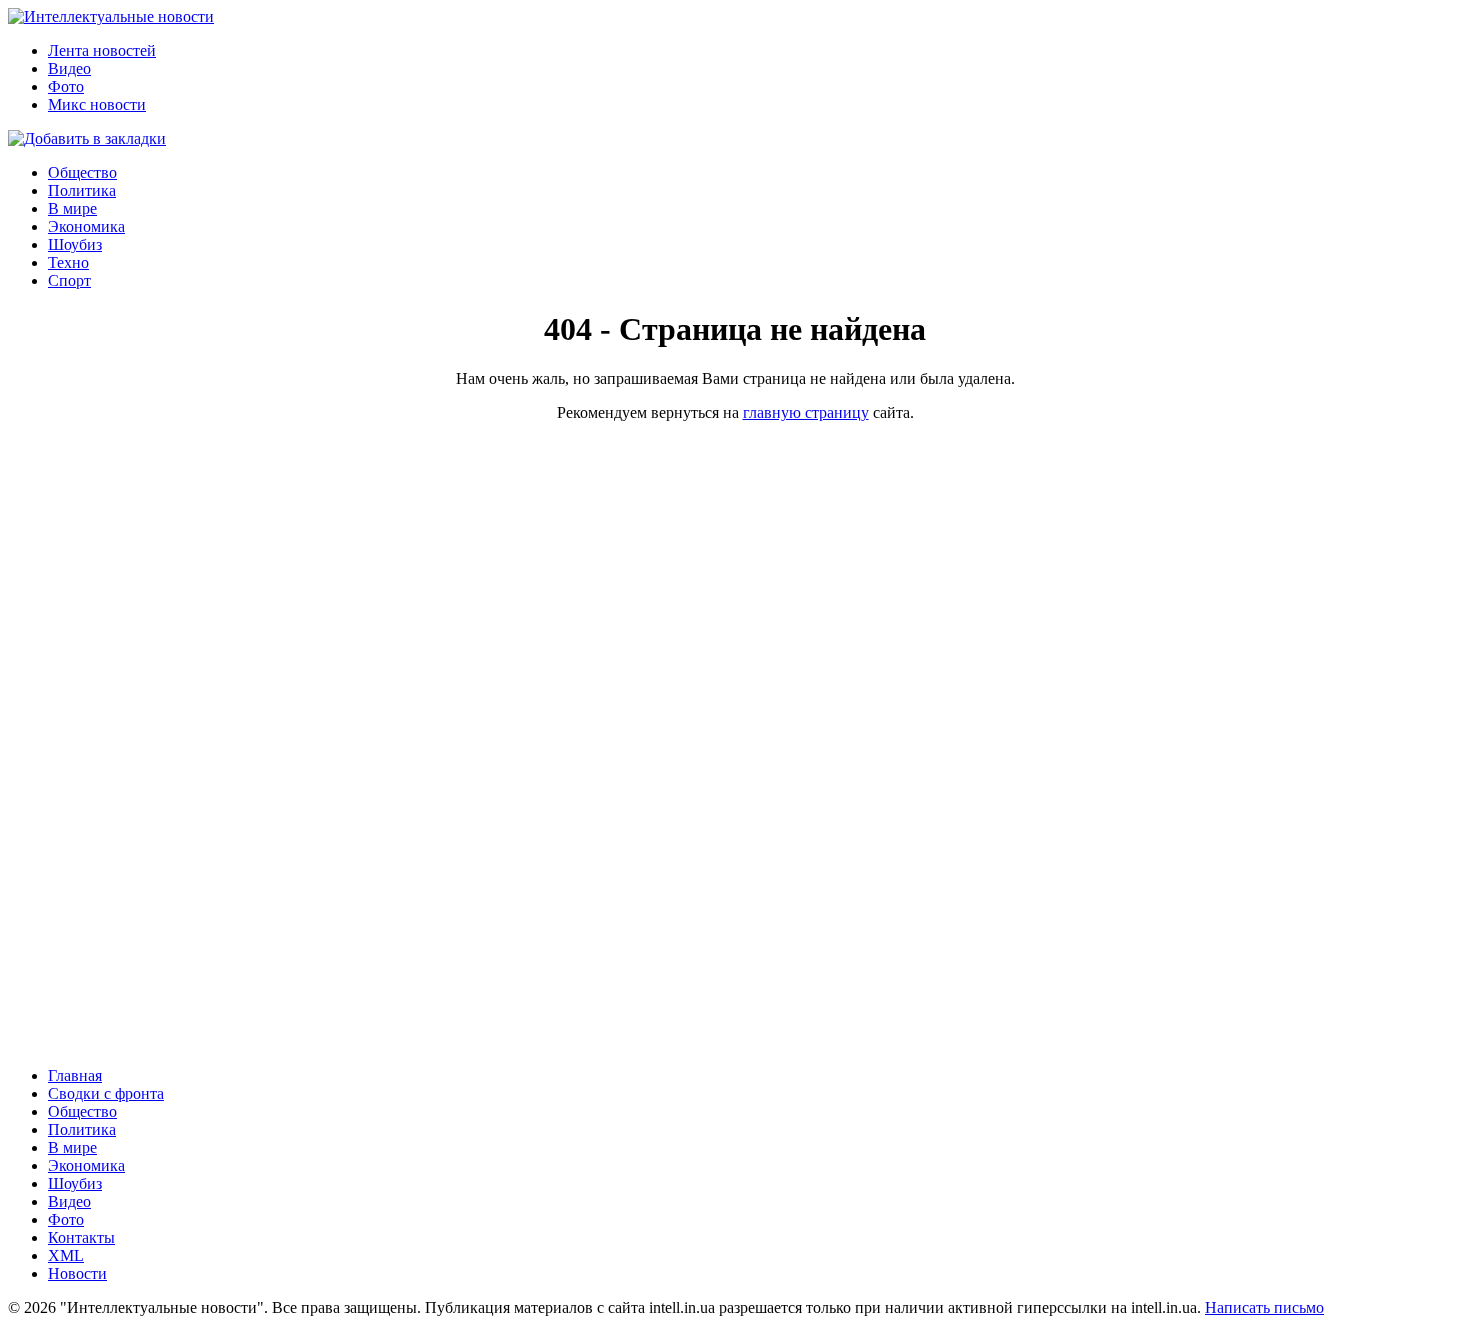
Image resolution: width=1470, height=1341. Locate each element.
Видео (69, 68)
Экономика (86, 226)
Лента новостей (102, 50)
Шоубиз (75, 244)
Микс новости (97, 104)
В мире (72, 208)
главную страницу (806, 412)
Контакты (81, 1237)
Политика (82, 190)
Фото (66, 86)
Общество (82, 172)
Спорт (69, 280)
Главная (75, 1075)
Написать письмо (1264, 1307)
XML (66, 1255)
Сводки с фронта (106, 1093)
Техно (68, 262)
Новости (77, 1273)
